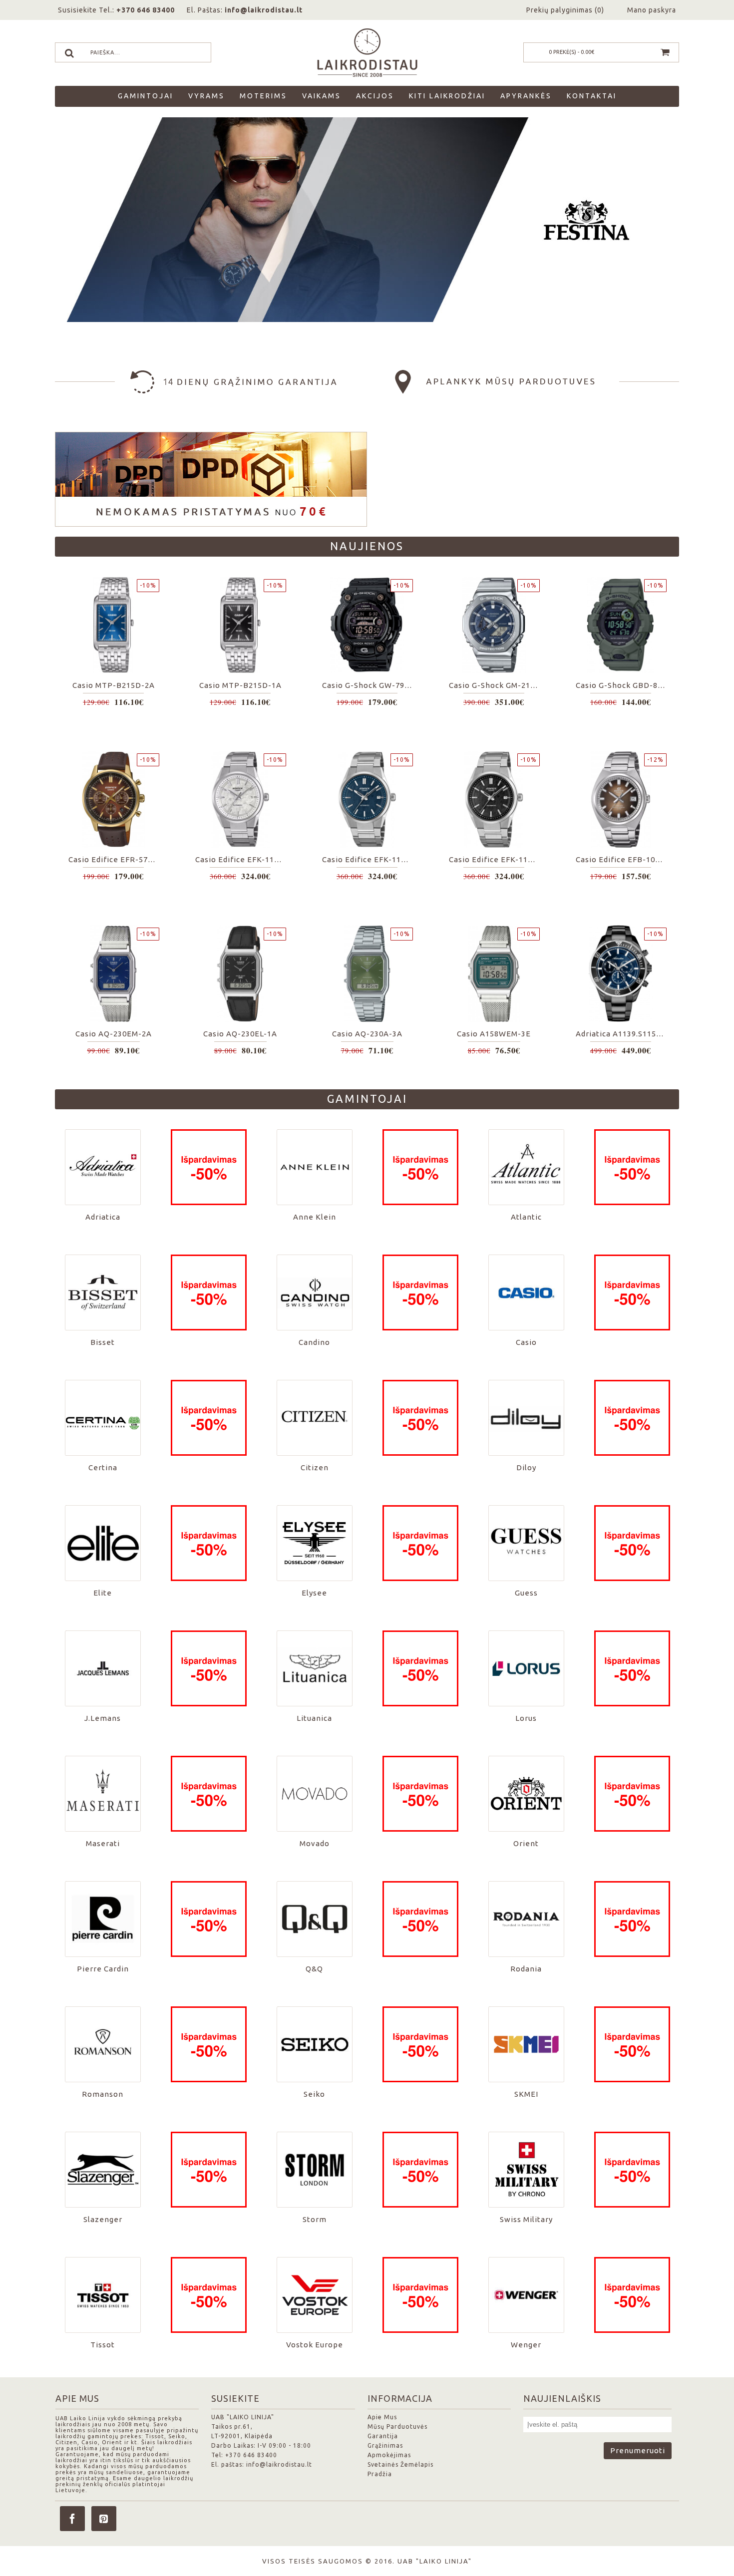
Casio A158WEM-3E (494, 1034)
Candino (314, 1342)
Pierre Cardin (103, 1969)
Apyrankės (526, 96)
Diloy (526, 1467)
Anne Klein (315, 1217)
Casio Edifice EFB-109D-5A (622, 859)
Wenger (526, 2345)
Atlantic (526, 1217)
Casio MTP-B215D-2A (114, 685)
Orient (526, 1843)
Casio (526, 1342)
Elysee (314, 1593)
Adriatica (103, 1217)
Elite (103, 1593)
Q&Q (314, 1969)
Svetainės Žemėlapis (400, 2464)
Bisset (103, 1342)
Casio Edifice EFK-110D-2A (369, 859)
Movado (315, 1843)
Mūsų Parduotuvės (397, 2426)
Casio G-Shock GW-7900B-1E (369, 685)
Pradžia (380, 2474)
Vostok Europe (315, 2345)
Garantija (383, 2436)
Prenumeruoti (638, 2450)
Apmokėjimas (389, 2455)
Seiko (314, 2094)
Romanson (103, 2094)
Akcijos (375, 96)
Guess (526, 1593)
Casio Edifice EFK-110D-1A (496, 859)
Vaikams (322, 96)
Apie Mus (382, 2417)
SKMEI (526, 2094)
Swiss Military (526, 2219)
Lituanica (314, 1718)
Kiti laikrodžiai (447, 96)
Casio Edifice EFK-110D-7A (242, 859)
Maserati (103, 1843)
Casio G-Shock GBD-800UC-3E (622, 685)
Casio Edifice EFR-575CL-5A (115, 859)
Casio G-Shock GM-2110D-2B (496, 685)
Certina (103, 1467)
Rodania (526, 1969)
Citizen (315, 1467)
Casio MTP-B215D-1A (240, 685)
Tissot (103, 2345)
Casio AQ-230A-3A (367, 1034)
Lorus (526, 1718)
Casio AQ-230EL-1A (240, 1034)
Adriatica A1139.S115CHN (622, 1034)
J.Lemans (103, 1718)
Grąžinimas (385, 2445)
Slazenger (103, 2219)
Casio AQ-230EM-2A (114, 1034)
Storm (315, 2219)
